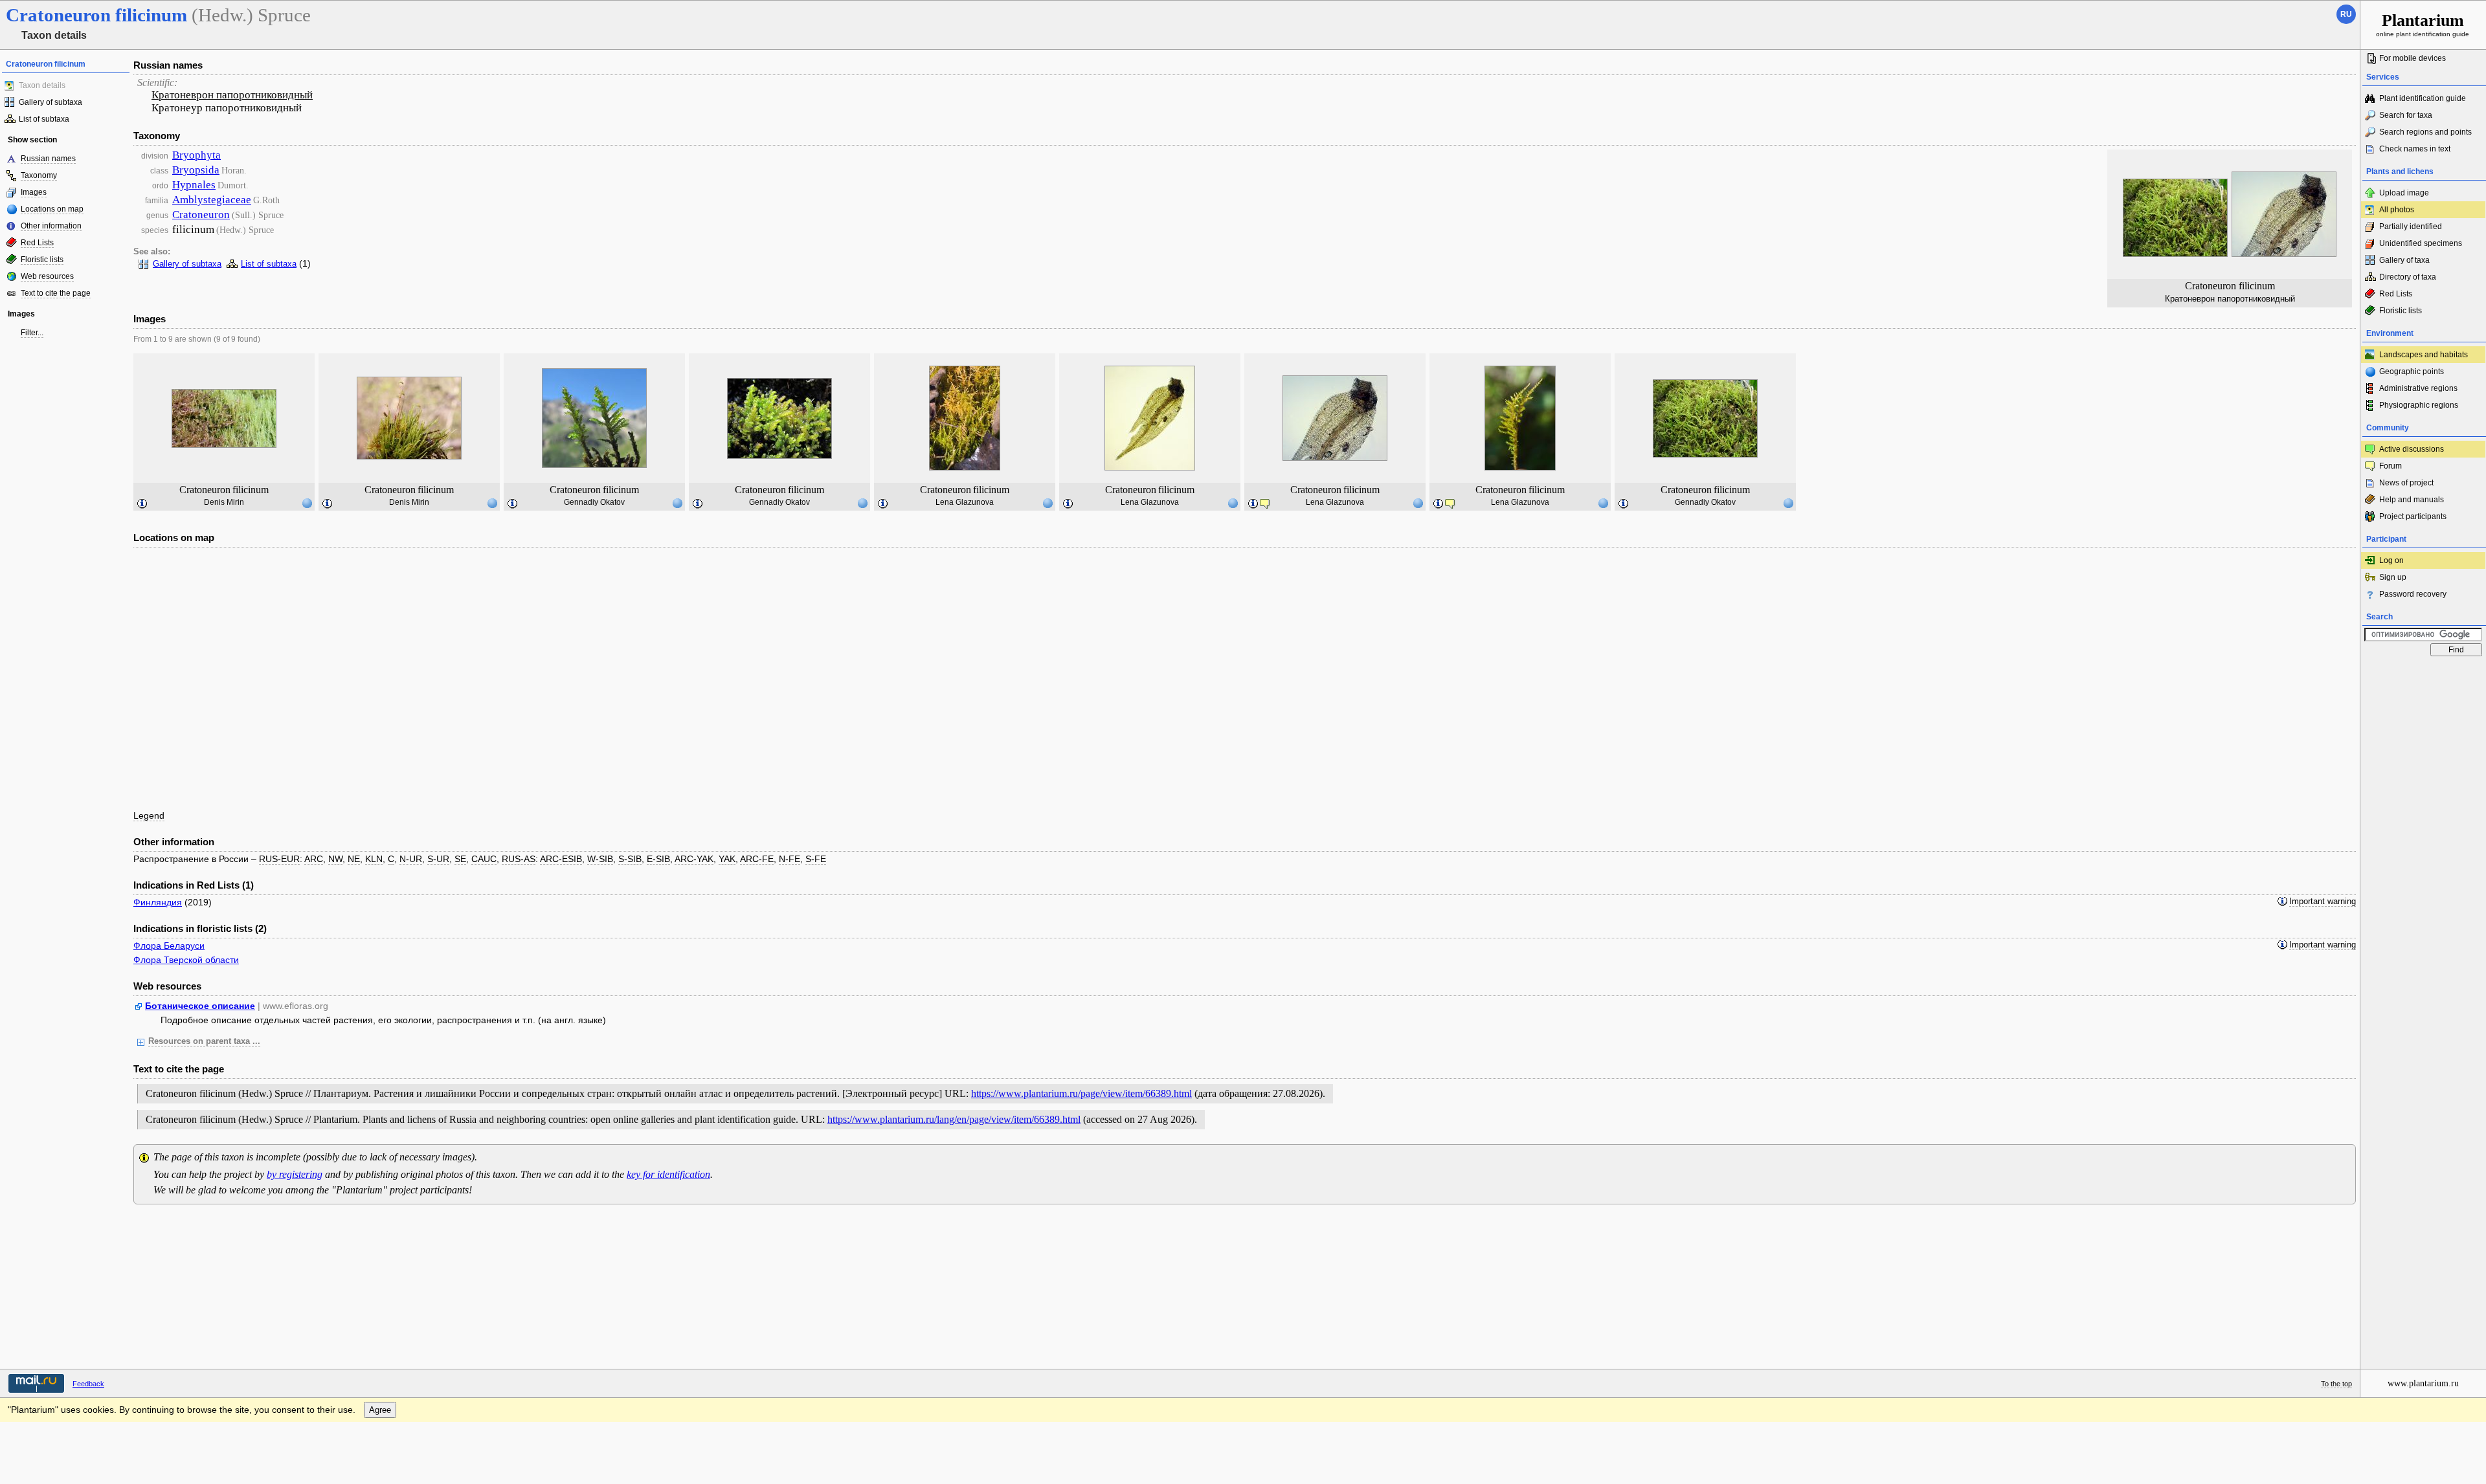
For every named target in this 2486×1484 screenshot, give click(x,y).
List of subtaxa (44, 119)
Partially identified (2411, 227)
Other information (51, 226)
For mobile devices (2413, 58)
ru (2346, 14)
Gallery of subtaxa (50, 102)
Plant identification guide (2423, 98)
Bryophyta (196, 155)
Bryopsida (196, 170)
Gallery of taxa (2404, 260)
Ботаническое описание (200, 1006)
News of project (2406, 483)
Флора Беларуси (169, 946)
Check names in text (2415, 149)
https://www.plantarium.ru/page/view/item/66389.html (1081, 1093)
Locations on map (52, 209)
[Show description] (142, 504)
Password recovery (2413, 594)
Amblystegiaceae (212, 200)
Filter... (32, 333)
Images (34, 192)
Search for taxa (2406, 115)
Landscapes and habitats (2424, 355)
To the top (2336, 1384)
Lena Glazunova (965, 502)
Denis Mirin (224, 502)
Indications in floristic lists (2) (200, 928)
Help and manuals (2412, 500)
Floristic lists (42, 260)
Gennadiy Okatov (594, 502)
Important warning (2323, 902)
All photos (2397, 210)
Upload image (2404, 193)
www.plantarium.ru (2423, 1383)
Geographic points (2412, 371)
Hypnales (194, 185)
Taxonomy (39, 175)
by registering (295, 1174)
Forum (2391, 466)
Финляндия (158, 902)
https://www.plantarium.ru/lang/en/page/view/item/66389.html (954, 1119)
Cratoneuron (201, 215)
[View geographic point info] (307, 503)
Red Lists (37, 243)
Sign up (2393, 577)
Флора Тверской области (186, 960)
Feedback (88, 1384)
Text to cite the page (56, 293)
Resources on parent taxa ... (204, 1041)
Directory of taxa (2408, 277)
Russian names (48, 159)
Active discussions (2412, 449)
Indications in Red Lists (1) (194, 885)
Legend (149, 815)
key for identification (668, 1174)
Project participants (2413, 516)
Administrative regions (2418, 388)
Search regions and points (2425, 132)
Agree (380, 1410)
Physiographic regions (2419, 405)
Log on (2391, 560)
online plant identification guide (2423, 24)
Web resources (47, 276)
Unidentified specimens (2421, 243)
